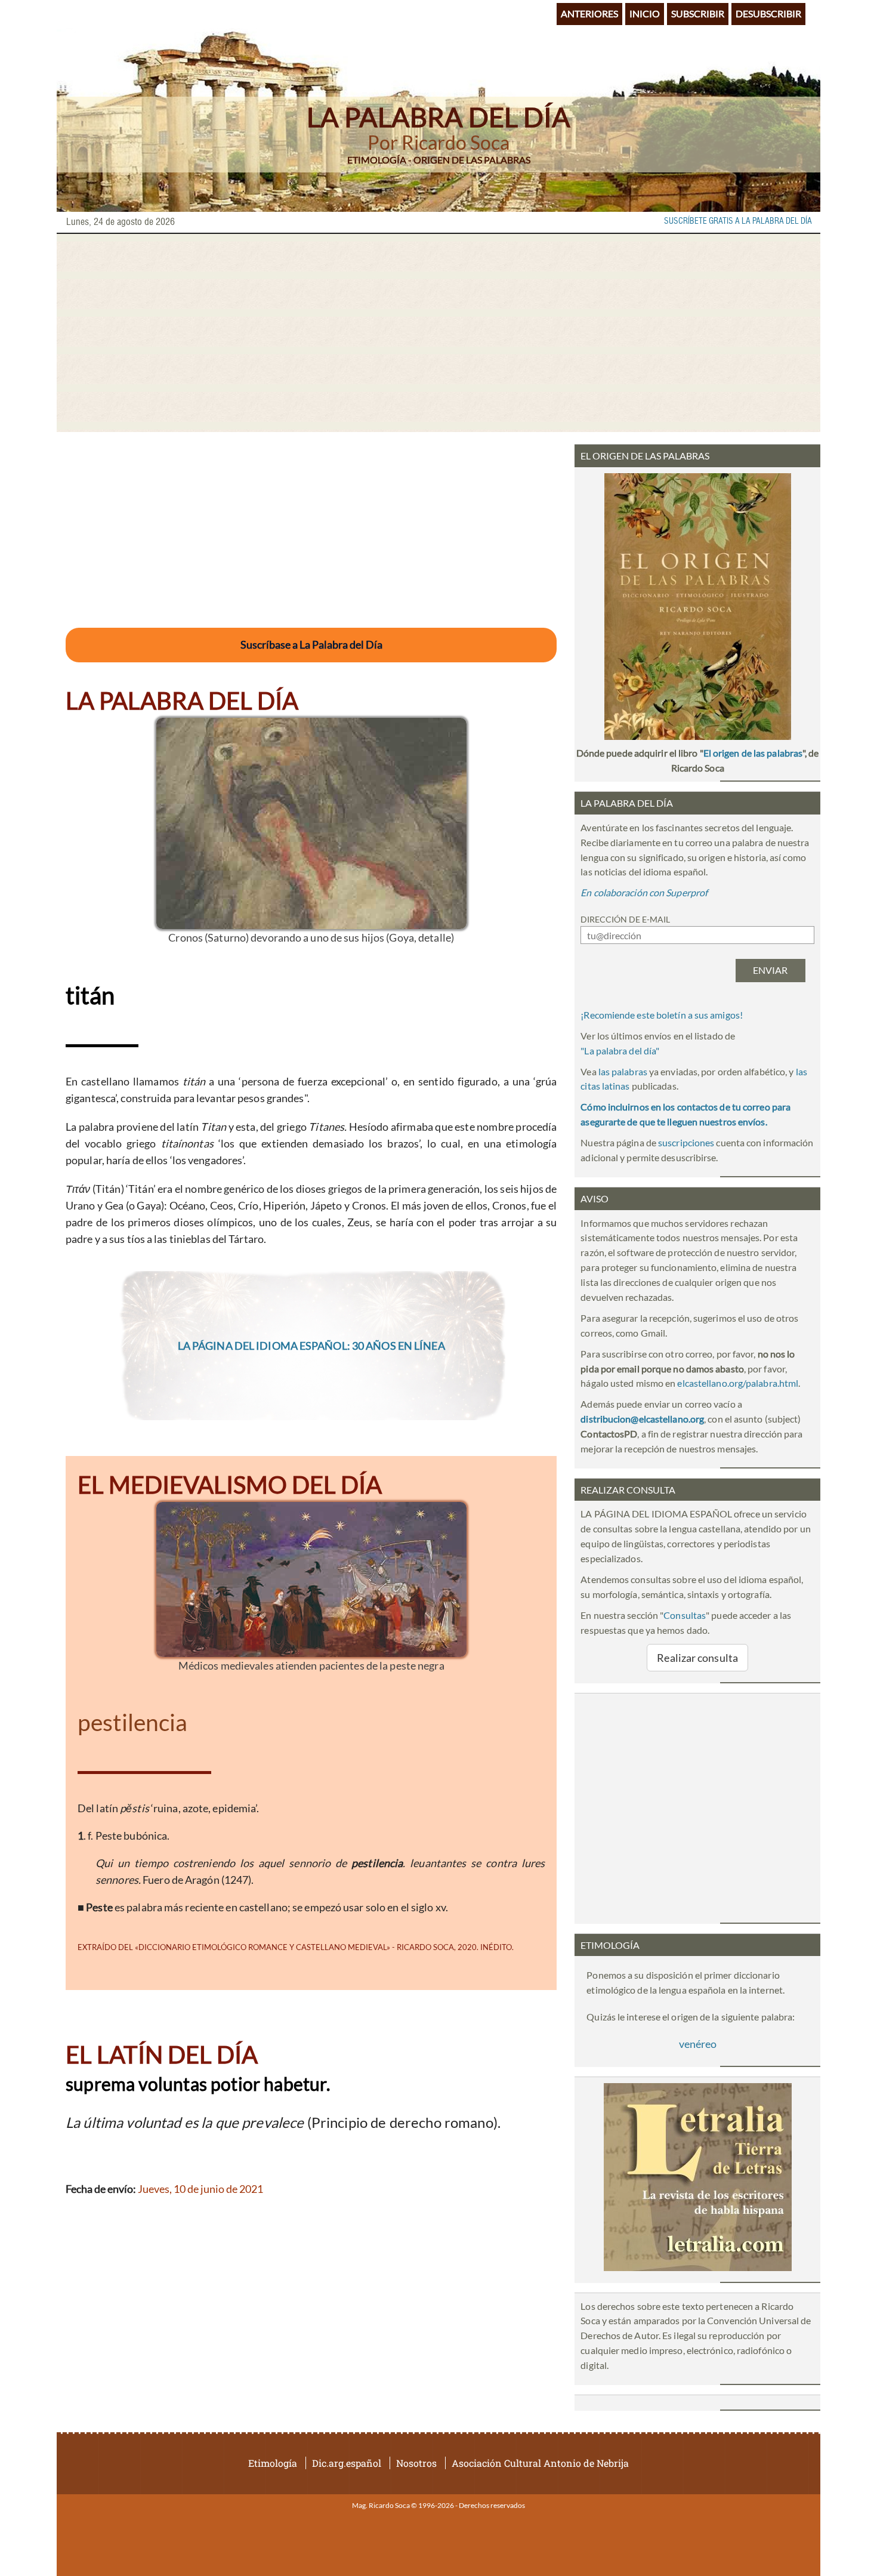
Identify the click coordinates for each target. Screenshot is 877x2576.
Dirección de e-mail (625, 919)
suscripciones (686, 1142)
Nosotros (416, 2463)
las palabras (623, 1071)
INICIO (645, 13)
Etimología (273, 2463)
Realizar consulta (697, 1658)
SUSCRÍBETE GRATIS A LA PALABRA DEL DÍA (738, 221)
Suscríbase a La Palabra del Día (311, 644)
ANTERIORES (589, 13)
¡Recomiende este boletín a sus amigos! (662, 1015)
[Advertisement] (438, 333)
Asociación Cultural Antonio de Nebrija (540, 2463)
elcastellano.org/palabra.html (738, 1383)
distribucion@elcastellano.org (642, 1419)
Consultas (685, 1615)
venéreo (698, 2044)
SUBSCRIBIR (698, 13)
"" (620, 1051)
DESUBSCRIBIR (768, 13)
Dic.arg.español (347, 2463)
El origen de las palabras (753, 753)
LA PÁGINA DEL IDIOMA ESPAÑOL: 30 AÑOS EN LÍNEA (311, 1346)
